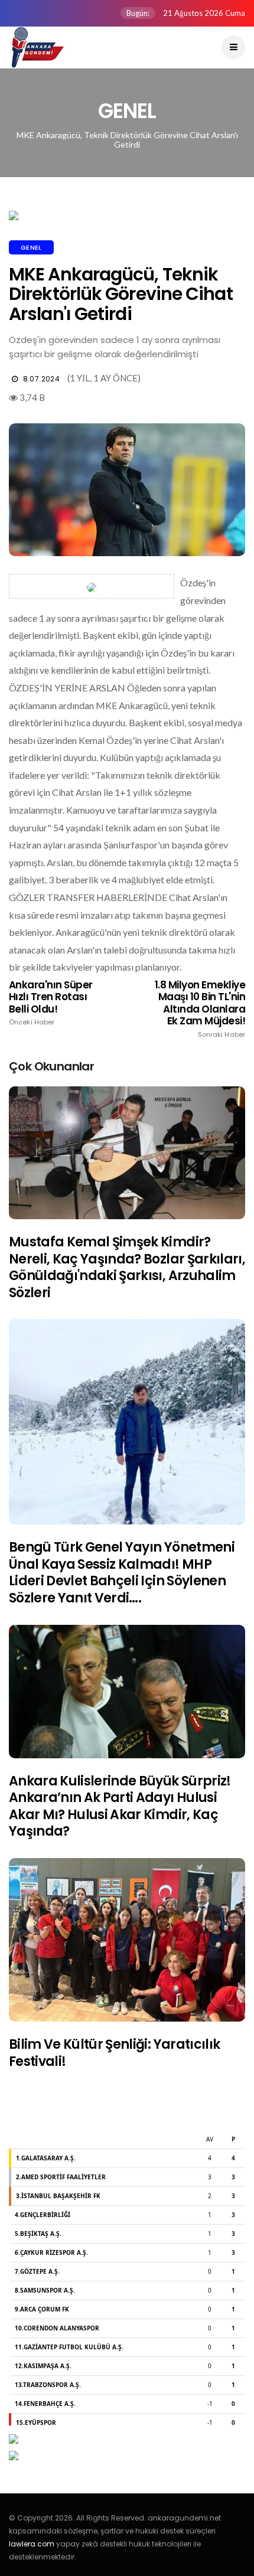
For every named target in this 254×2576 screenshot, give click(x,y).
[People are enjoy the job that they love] (127, 1153)
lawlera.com (32, 2544)
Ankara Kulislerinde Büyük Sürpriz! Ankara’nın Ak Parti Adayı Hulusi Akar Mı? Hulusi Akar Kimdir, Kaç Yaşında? (120, 1806)
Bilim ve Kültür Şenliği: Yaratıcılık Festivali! (114, 2053)
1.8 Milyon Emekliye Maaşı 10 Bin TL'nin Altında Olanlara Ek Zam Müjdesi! (200, 1009)
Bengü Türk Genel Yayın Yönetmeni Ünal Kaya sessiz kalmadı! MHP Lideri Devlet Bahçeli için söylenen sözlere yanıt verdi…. (122, 1573)
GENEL (31, 247)
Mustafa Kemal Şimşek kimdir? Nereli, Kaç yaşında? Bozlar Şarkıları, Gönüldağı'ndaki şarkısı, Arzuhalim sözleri (127, 1267)
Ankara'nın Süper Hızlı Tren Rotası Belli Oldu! (51, 1003)
